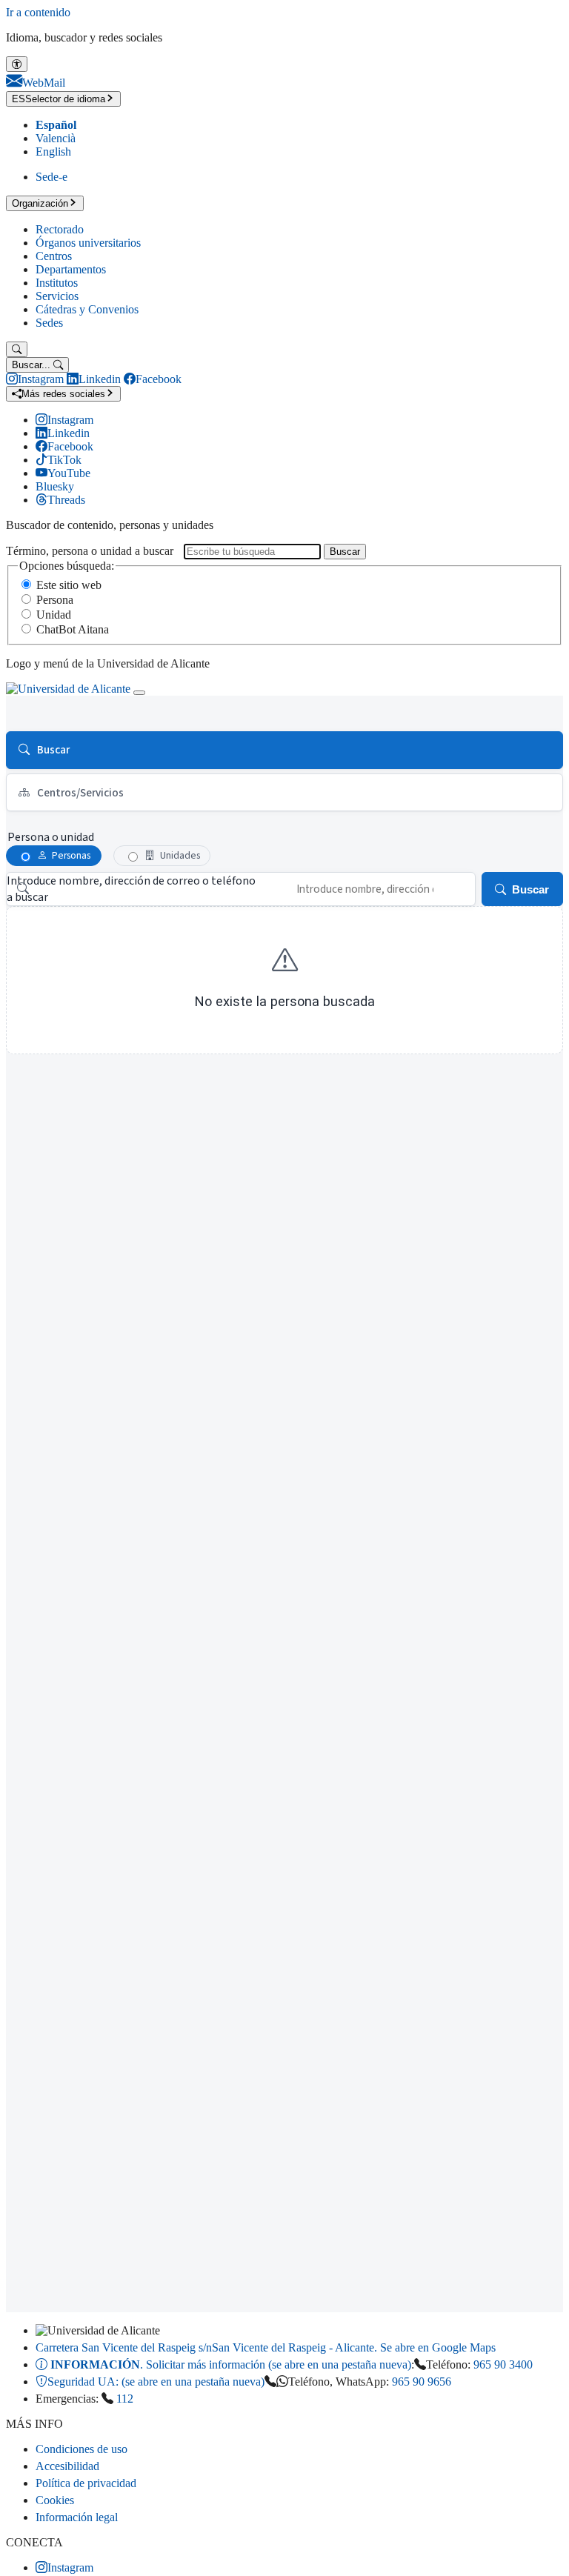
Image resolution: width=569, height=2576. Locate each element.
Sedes (49, 323)
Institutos (57, 283)
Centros (54, 256)
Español (56, 125)
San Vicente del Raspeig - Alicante (266, 2347)
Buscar (345, 552)
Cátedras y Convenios (87, 309)
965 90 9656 (422, 2382)
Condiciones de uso (81, 2449)
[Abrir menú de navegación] (139, 693)
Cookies (55, 2500)
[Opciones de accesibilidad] (17, 64)
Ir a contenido (38, 12)
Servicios (57, 296)
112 (125, 2399)
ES (59, 99)
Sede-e (51, 177)
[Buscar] (17, 349)
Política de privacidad (86, 2483)
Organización (40, 203)
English (53, 152)
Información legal (77, 2517)
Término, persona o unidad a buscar (90, 551)
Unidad (54, 615)
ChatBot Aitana (73, 629)
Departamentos (71, 269)
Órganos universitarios (88, 243)
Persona (55, 600)
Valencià (56, 138)
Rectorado (60, 229)
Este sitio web (69, 585)
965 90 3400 (503, 2364)
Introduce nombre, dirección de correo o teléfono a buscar (131, 889)
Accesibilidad (67, 2466)
